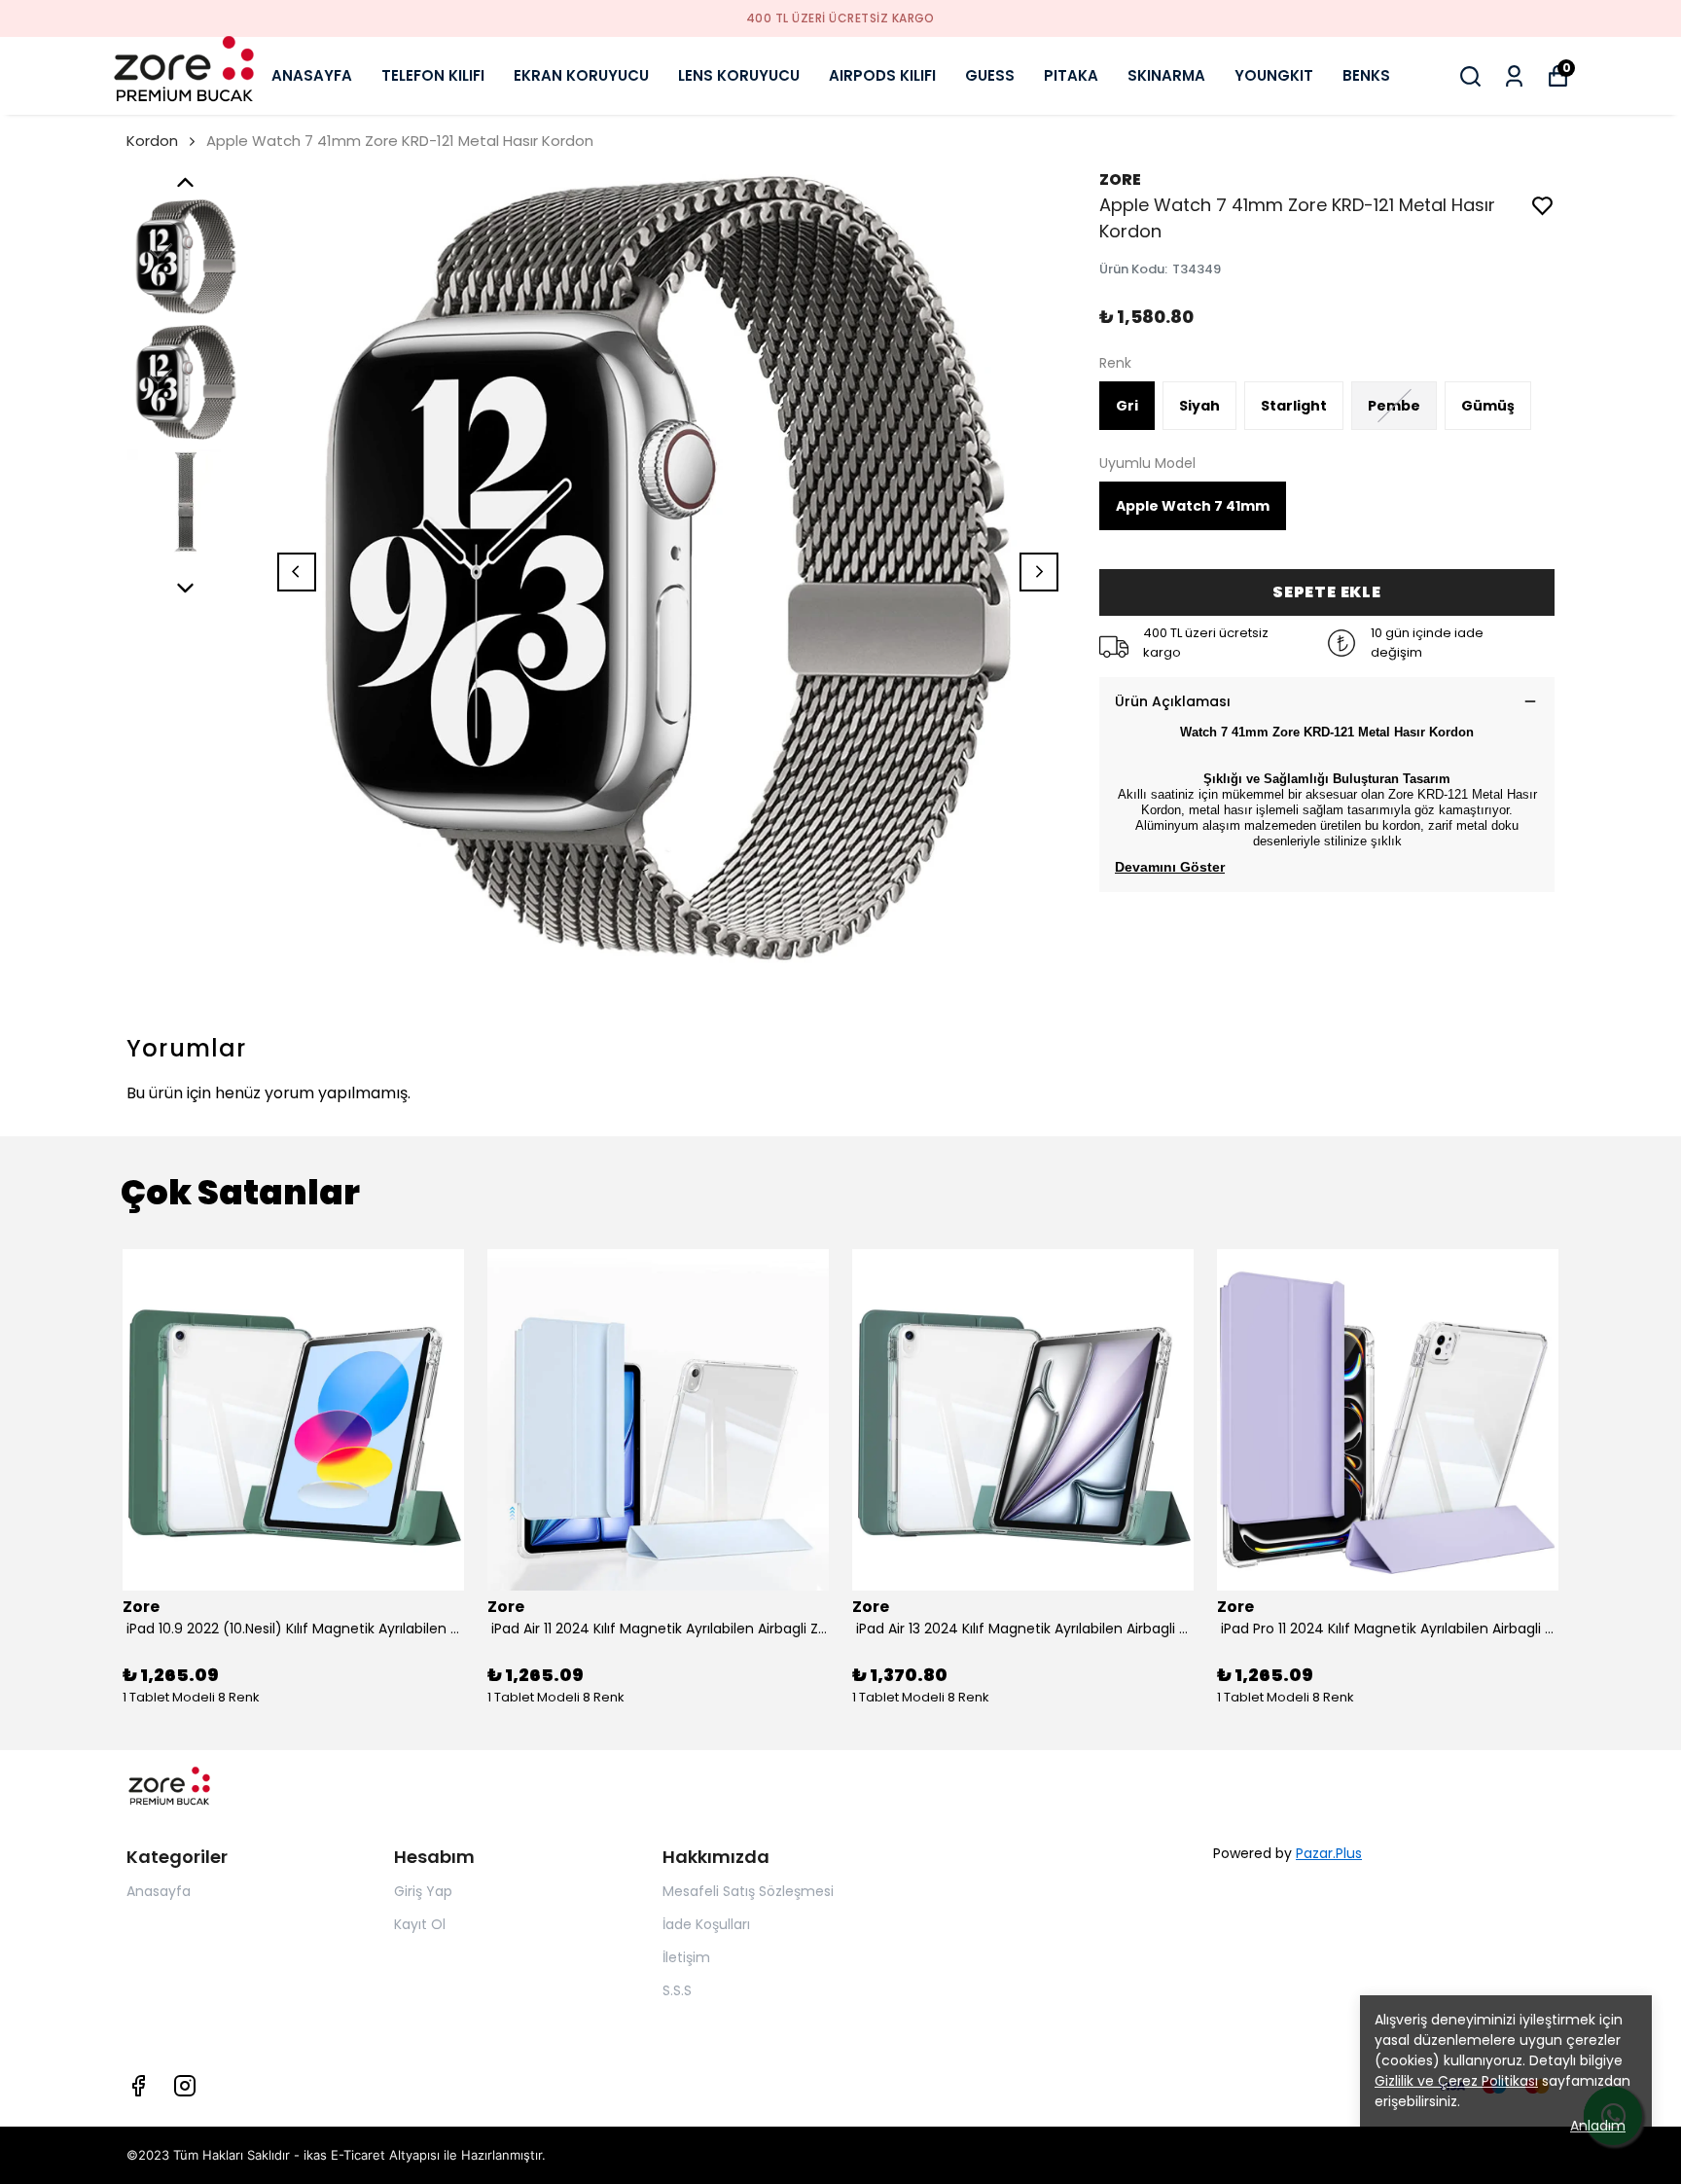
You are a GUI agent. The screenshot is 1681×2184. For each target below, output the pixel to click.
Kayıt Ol (420, 1924)
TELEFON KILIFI (433, 75)
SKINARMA (1166, 75)
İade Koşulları (706, 1924)
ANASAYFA (312, 75)
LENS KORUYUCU (739, 75)
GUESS (990, 75)
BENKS (1366, 75)
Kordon (152, 141)
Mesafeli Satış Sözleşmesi (748, 1891)
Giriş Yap (423, 1891)
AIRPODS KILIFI (882, 75)
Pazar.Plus (1329, 1853)
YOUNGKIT (1274, 75)
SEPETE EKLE (1327, 592)
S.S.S (677, 1990)
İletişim (686, 1957)
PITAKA (1071, 75)
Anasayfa (159, 1891)
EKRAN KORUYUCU (581, 75)
